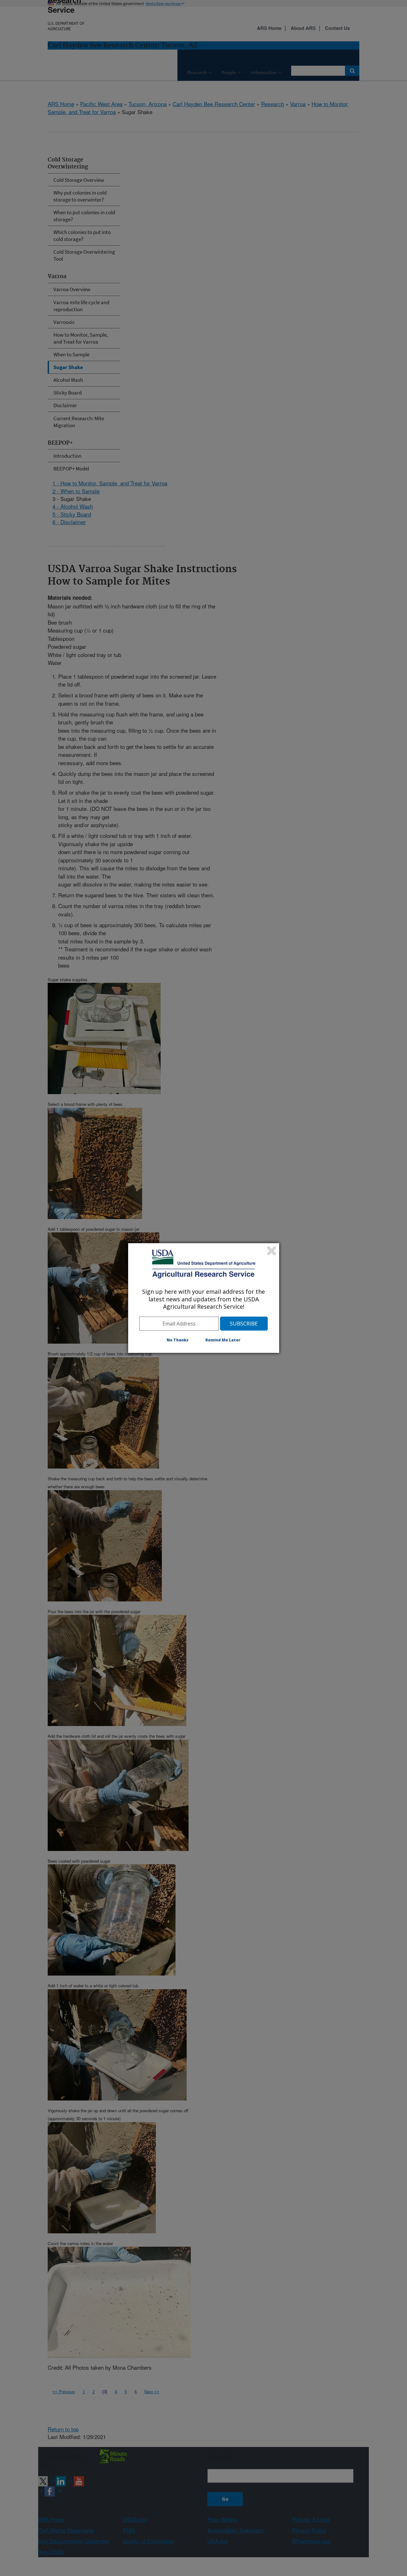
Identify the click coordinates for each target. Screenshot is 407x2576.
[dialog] (204, 1298)
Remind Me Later (223, 1340)
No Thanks (178, 1340)
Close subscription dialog (272, 1251)
